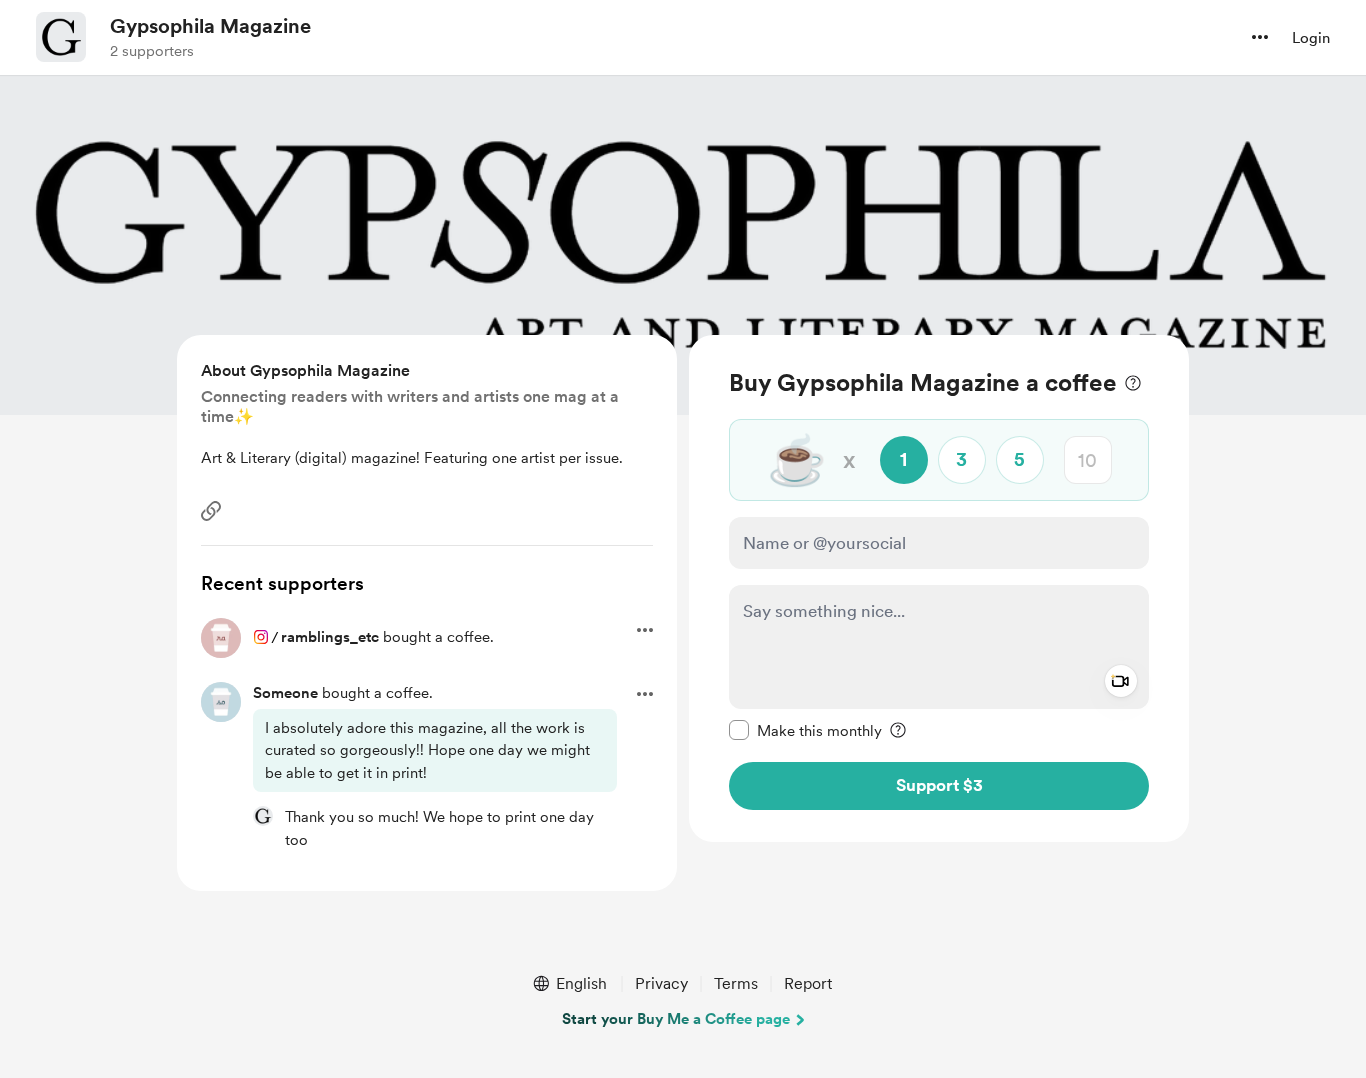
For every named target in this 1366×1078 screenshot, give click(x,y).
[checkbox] (805, 730)
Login (1311, 38)
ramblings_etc (330, 637)
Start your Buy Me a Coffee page (676, 1019)
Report (808, 983)
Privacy (661, 983)
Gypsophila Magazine (210, 26)
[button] (1260, 37)
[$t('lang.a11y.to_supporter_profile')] (263, 816)
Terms (736, 983)
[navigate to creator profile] (61, 37)
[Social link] (211, 511)
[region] (939, 588)
